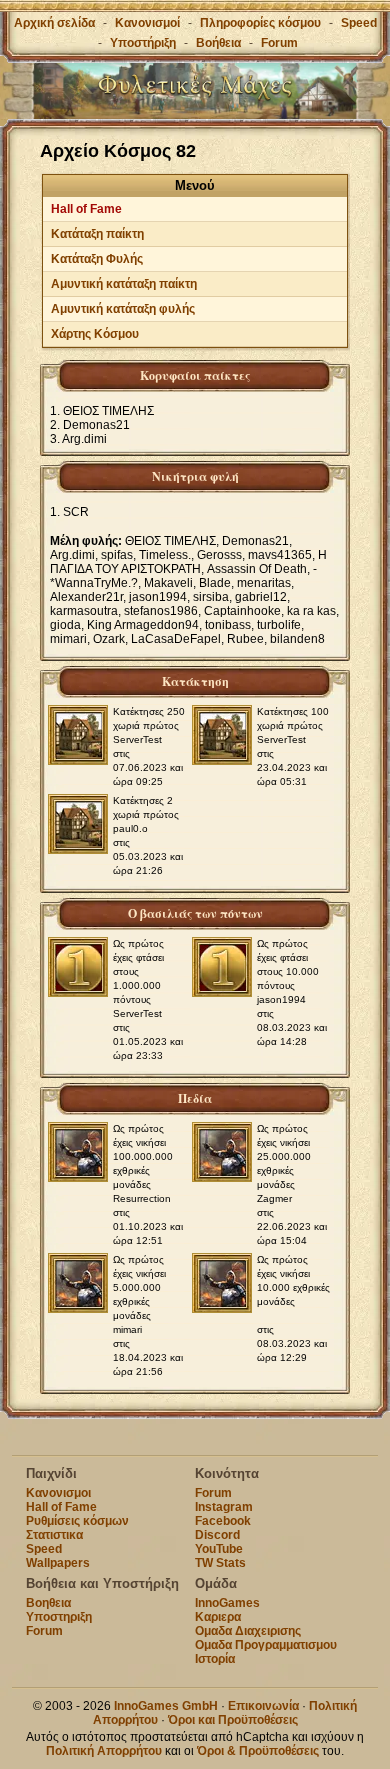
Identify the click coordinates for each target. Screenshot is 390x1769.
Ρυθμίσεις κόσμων (77, 1521)
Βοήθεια (218, 43)
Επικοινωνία (263, 1706)
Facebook (223, 1521)
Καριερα (218, 1617)
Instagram (224, 1507)
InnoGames (227, 1603)
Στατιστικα (54, 1535)
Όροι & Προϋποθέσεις (258, 1751)
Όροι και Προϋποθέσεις (233, 1720)
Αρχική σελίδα (54, 23)
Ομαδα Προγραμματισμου (266, 1645)
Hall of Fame (86, 209)
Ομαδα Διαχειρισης (248, 1631)
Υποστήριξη (144, 43)
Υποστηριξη (59, 1617)
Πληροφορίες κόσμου (260, 23)
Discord (217, 1535)
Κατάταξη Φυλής (97, 259)
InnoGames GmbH (166, 1706)
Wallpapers (58, 1563)
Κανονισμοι (58, 1493)
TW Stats (220, 1563)
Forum (279, 43)
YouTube (219, 1549)
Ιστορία (215, 1659)
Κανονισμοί (147, 23)
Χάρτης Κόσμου (95, 334)
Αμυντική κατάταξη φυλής (123, 309)
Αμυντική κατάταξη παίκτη (124, 284)
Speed (359, 23)
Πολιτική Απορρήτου (104, 1751)
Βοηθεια (48, 1603)
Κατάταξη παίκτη (97, 234)
